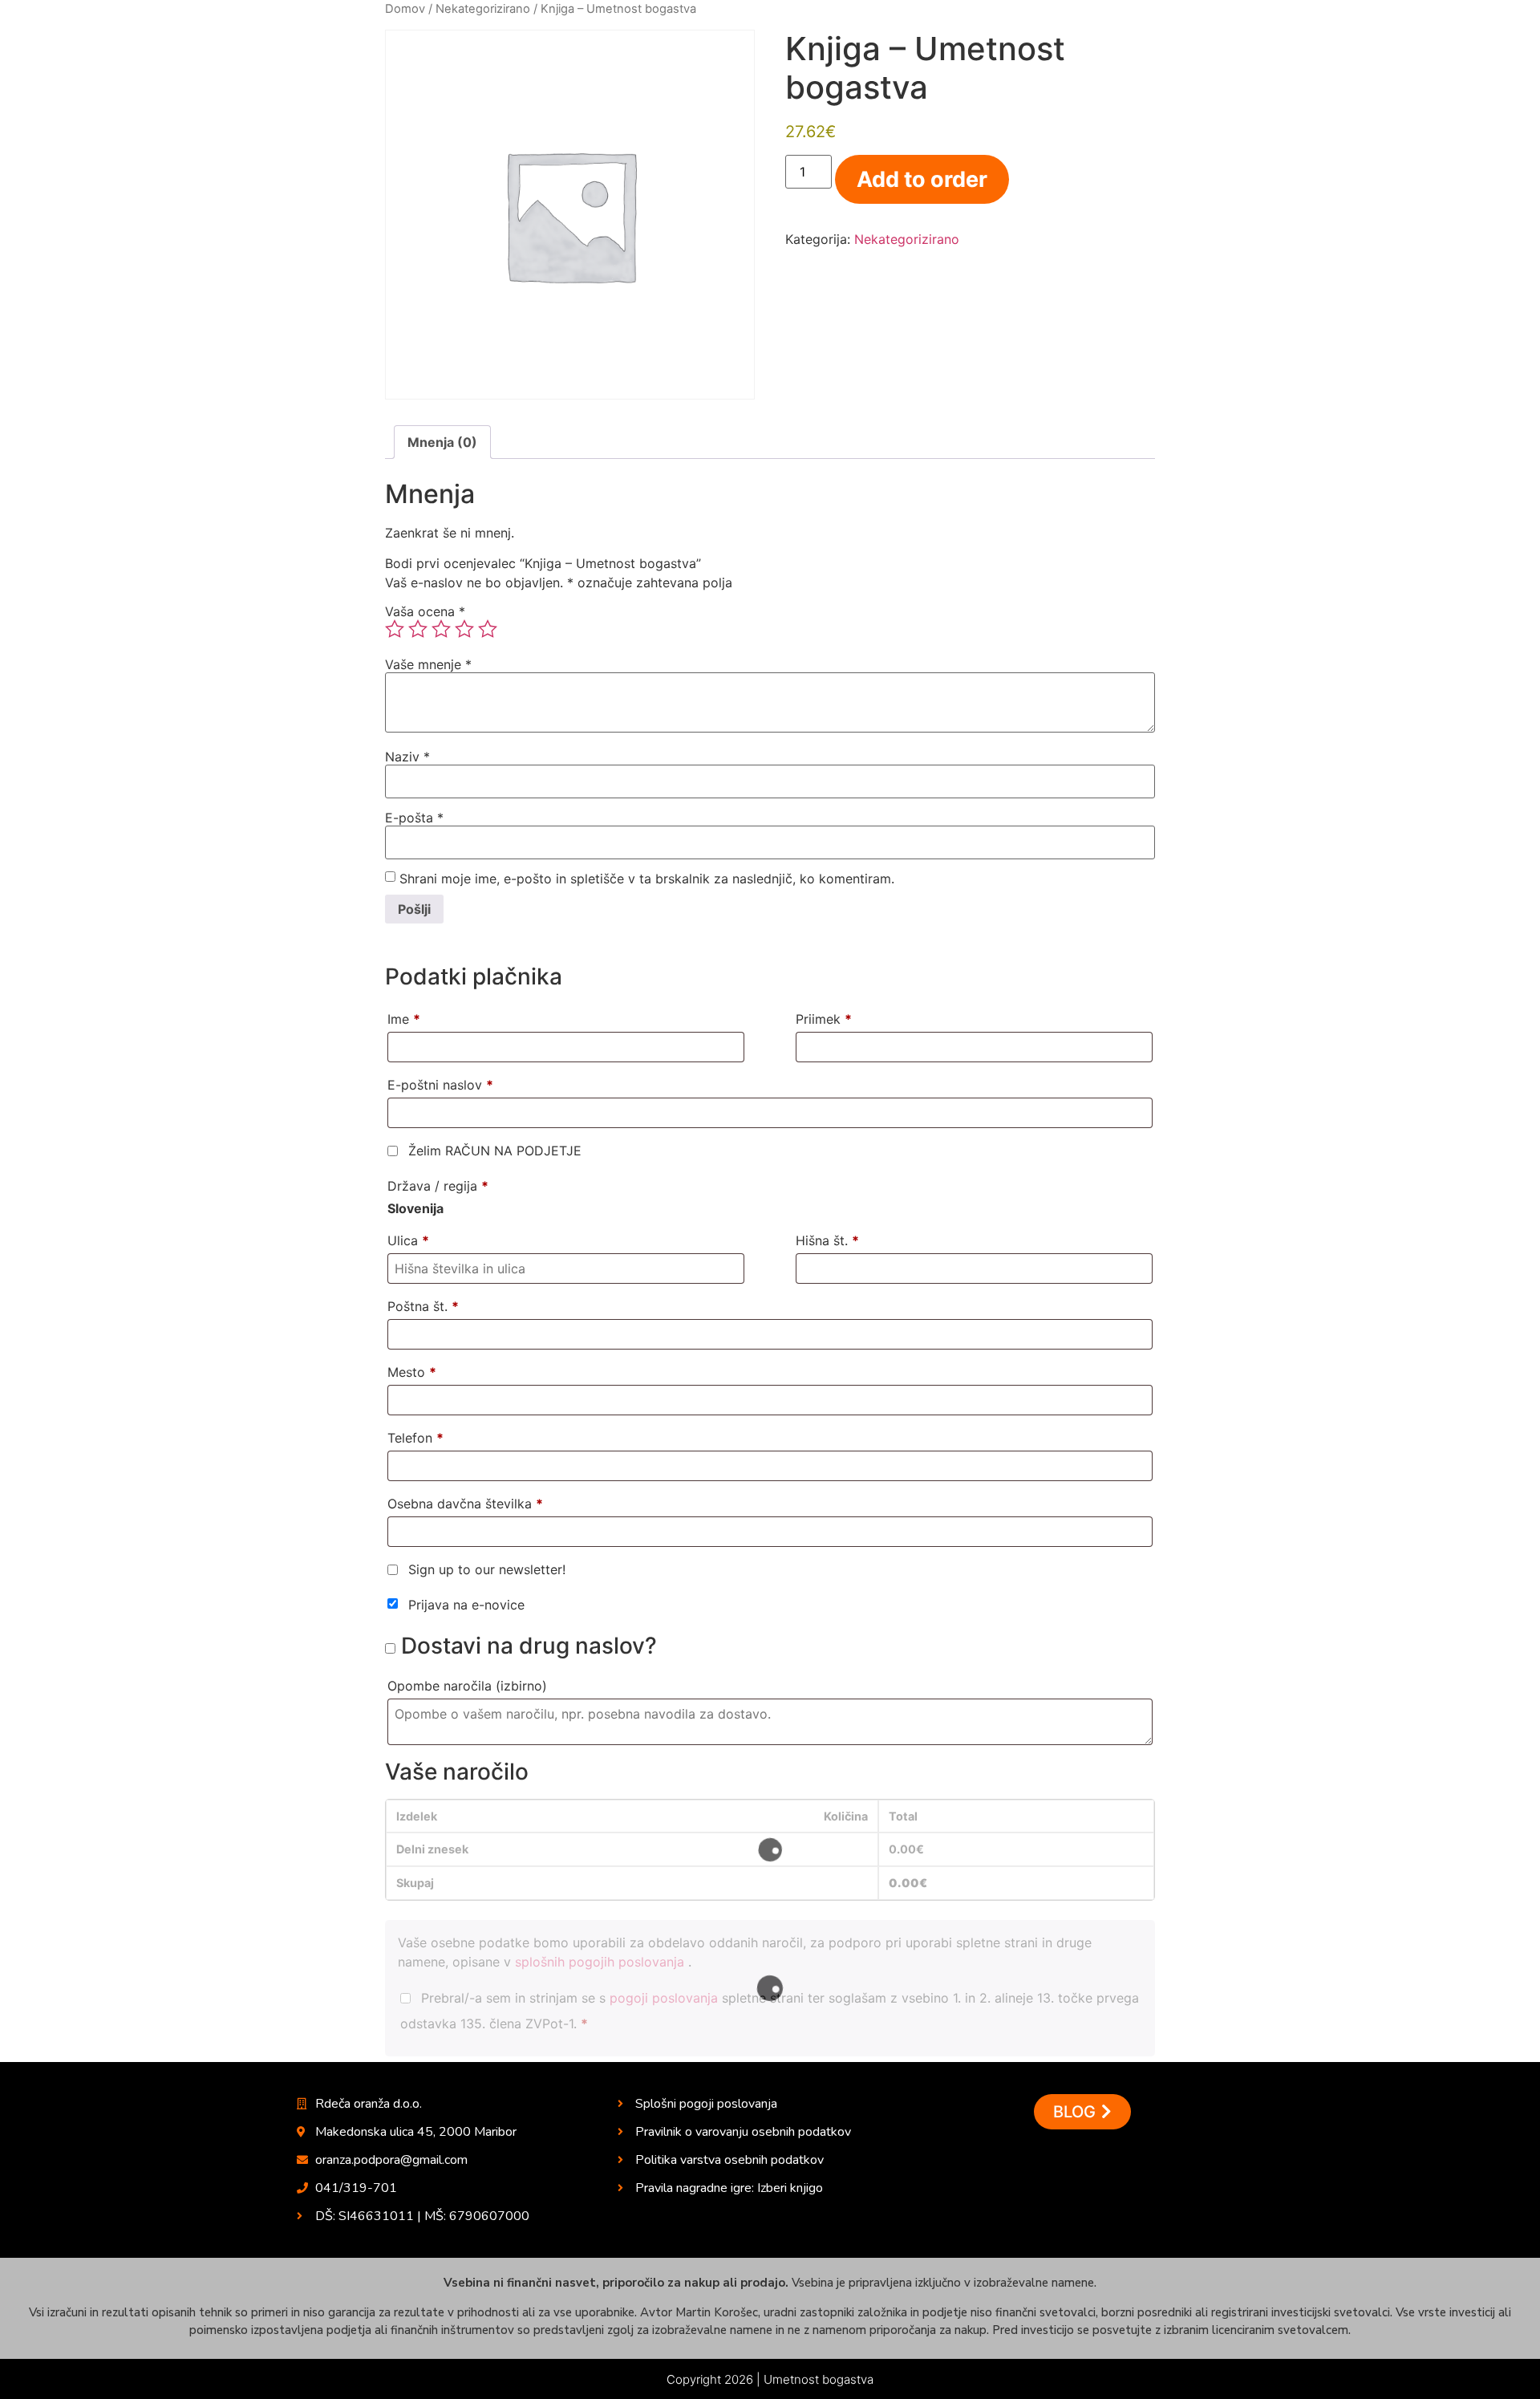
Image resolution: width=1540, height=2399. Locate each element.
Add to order (922, 179)
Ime (404, 1019)
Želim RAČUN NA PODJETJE (493, 1151)
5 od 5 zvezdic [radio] (488, 629)
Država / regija (438, 1186)
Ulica (408, 1240)
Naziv (407, 757)
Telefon (415, 1438)
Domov (405, 9)
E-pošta (414, 818)
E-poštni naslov (440, 1085)
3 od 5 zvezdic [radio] (441, 629)
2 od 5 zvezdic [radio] (418, 629)
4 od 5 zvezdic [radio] (464, 629)
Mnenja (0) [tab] (442, 442)
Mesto (412, 1372)
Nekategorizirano (483, 9)
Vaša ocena (425, 611)
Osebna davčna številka (465, 1504)
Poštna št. (423, 1306)
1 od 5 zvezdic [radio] (395, 629)
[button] (1082, 2112)
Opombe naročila (467, 1686)
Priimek (824, 1019)
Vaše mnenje (428, 664)
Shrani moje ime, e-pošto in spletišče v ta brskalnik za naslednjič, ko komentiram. (647, 879)
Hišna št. (827, 1240)
